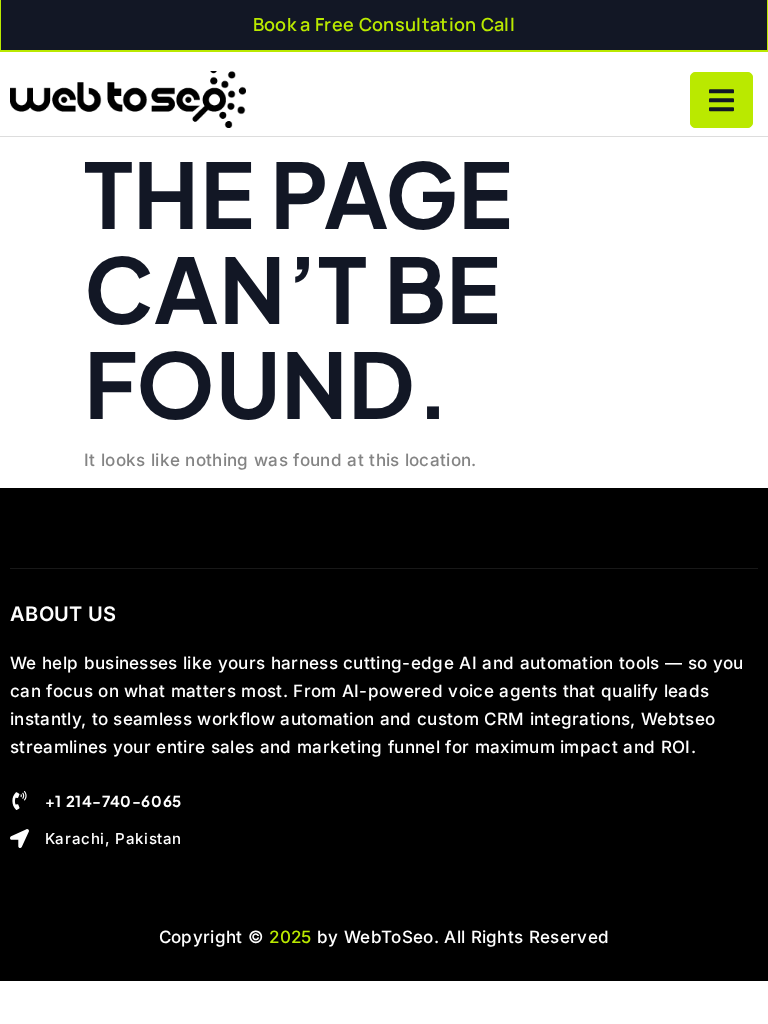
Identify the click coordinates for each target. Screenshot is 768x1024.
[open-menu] (721, 100)
